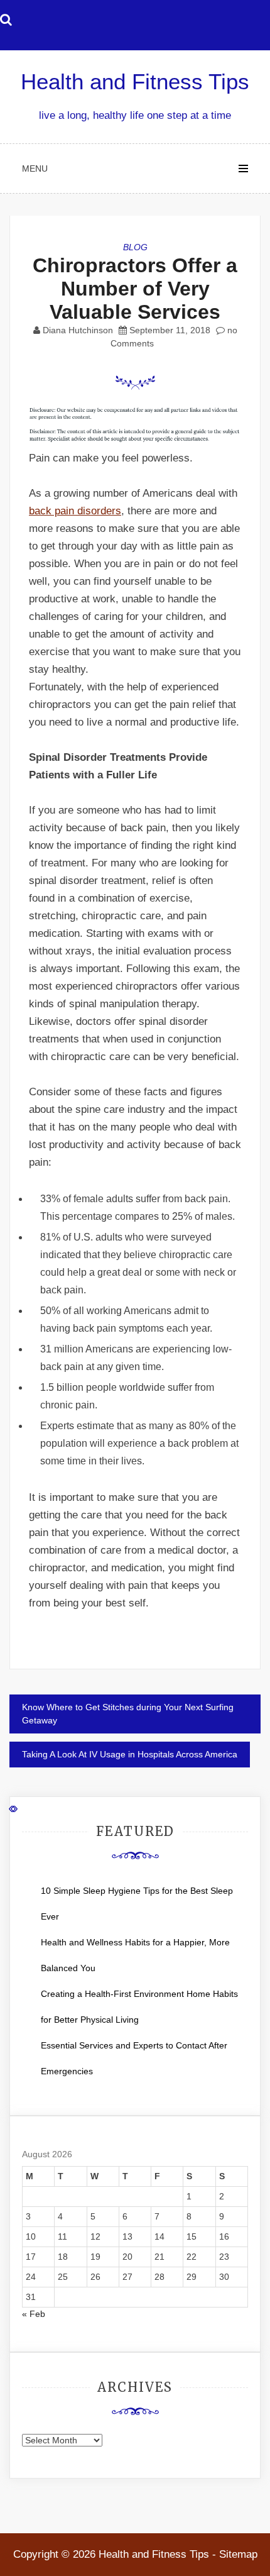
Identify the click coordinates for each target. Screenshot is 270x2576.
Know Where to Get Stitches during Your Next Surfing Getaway (128, 1714)
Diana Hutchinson (78, 330)
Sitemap (238, 2554)
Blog (135, 247)
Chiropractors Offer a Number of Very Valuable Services (135, 289)
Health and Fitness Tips (135, 81)
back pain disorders (75, 511)
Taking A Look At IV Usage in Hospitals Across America (130, 1754)
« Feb (34, 2314)
